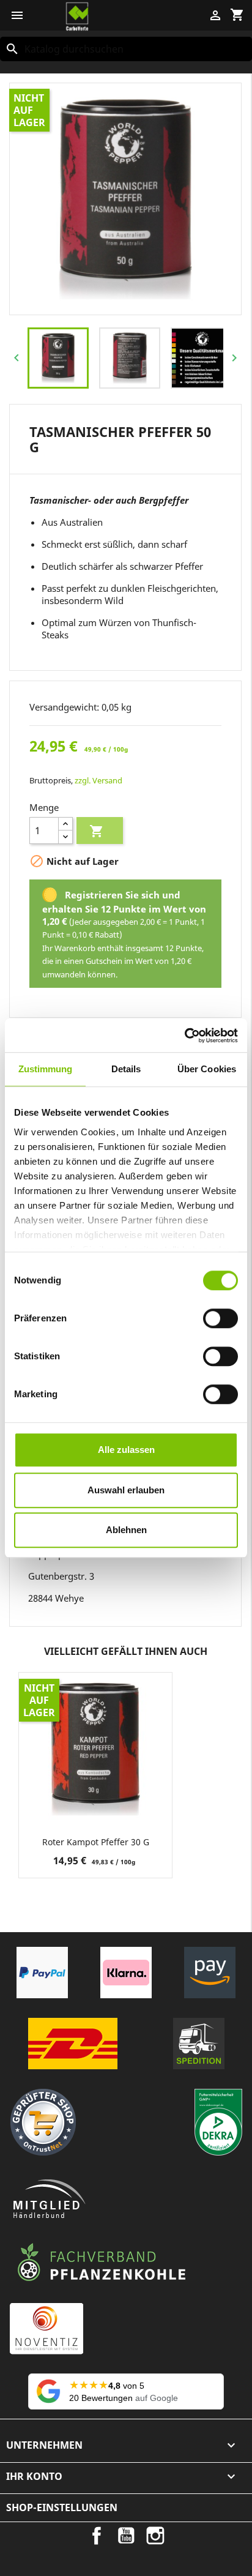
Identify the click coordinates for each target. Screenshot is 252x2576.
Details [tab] (126, 1069)
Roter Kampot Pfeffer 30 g (96, 1842)
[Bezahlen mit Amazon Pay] (210, 1973)
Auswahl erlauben (126, 1490)
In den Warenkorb (97, 831)
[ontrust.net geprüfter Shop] (43, 2122)
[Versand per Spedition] (199, 2044)
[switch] (220, 1318)
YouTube (126, 2536)
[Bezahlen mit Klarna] (126, 1973)
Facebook (97, 2536)
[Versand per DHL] (73, 2044)
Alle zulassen (126, 1450)
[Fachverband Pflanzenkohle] (102, 2263)
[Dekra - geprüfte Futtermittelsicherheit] (218, 2122)
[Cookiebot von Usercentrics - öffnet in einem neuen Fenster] (184, 1036)
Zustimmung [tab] (46, 1069)
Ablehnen (126, 1530)
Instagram (155, 2536)
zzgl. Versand (98, 780)
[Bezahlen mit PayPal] (42, 1973)
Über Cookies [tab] (207, 1069)
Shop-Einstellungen (62, 2507)
